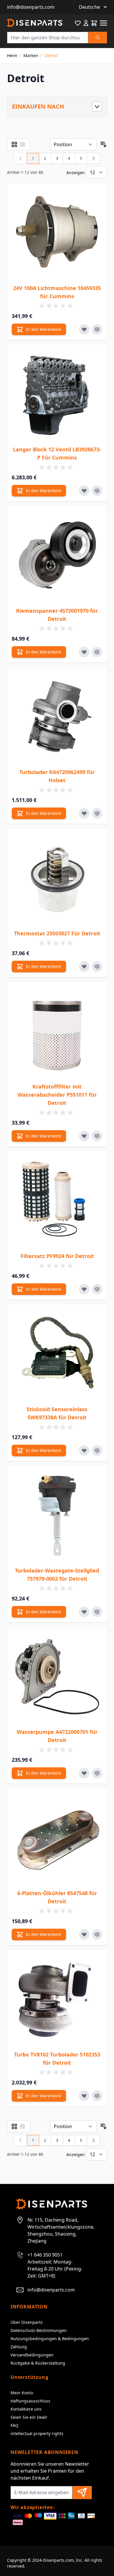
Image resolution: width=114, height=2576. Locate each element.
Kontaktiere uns (26, 2409)
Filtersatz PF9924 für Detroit (57, 1256)
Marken (31, 55)
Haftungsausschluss (30, 2401)
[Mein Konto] (86, 23)
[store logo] (35, 23)
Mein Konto (22, 2393)
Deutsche (89, 7)
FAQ (14, 2425)
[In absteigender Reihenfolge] (103, 144)
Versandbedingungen (32, 2355)
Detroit (51, 55)
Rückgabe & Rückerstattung (38, 2363)
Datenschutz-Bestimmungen (39, 2330)
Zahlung (19, 2347)
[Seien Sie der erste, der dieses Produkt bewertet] (57, 306)
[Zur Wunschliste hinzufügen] (84, 329)
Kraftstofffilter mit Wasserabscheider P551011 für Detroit (57, 1095)
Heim (12, 55)
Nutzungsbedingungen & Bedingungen (50, 2339)
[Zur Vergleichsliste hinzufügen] (97, 329)
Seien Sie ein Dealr (29, 2417)
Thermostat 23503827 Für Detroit (57, 933)
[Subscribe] (82, 2493)
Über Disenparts (27, 2322)
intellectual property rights (37, 2433)
